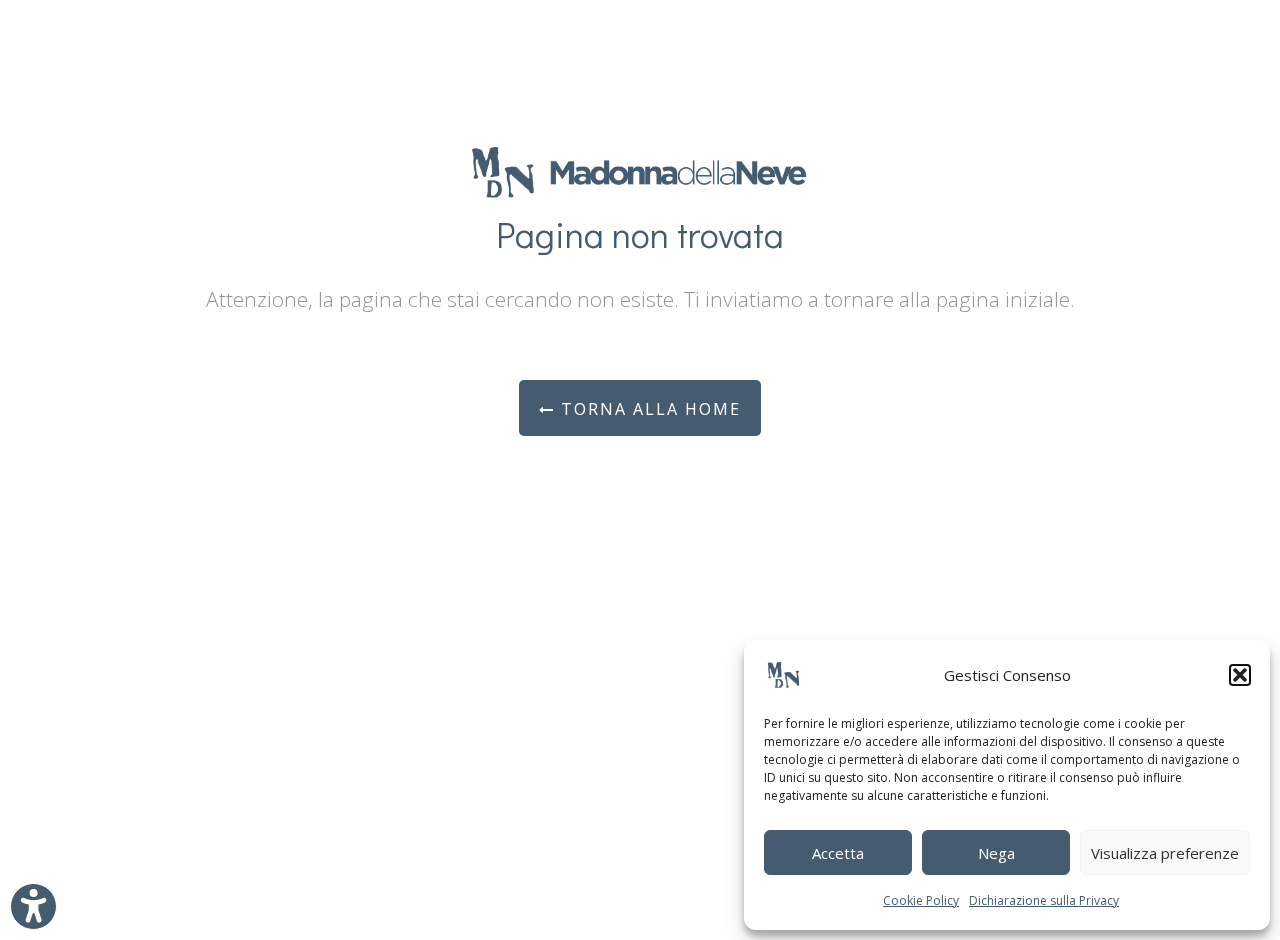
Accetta (838, 853)
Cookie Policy (921, 900)
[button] (1240, 675)
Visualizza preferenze (1165, 853)
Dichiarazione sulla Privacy (1044, 900)
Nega (996, 853)
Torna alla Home (648, 409)
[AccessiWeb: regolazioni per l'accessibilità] (33, 906)
